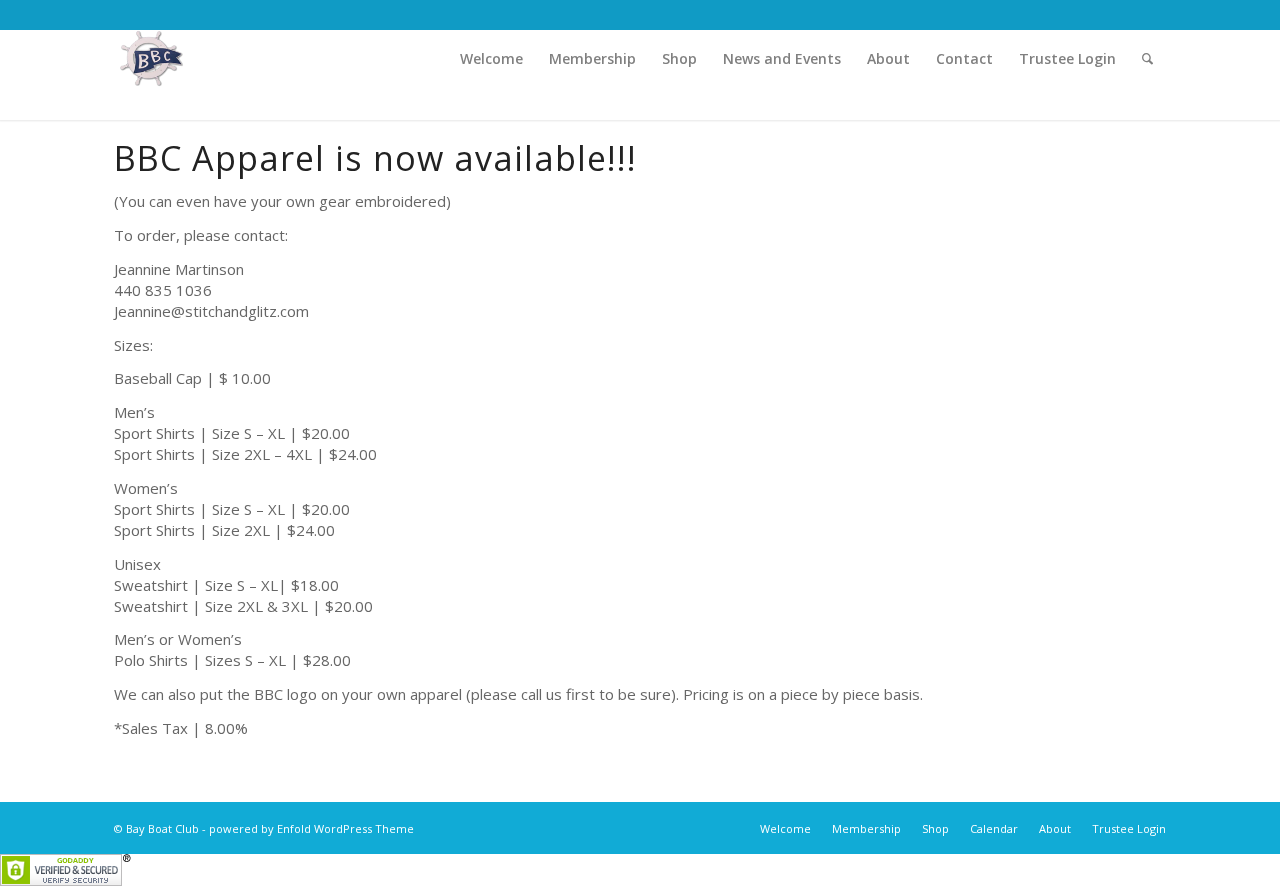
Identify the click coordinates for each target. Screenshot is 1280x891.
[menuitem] (491, 59)
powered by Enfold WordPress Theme (311, 828)
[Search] (1147, 59)
